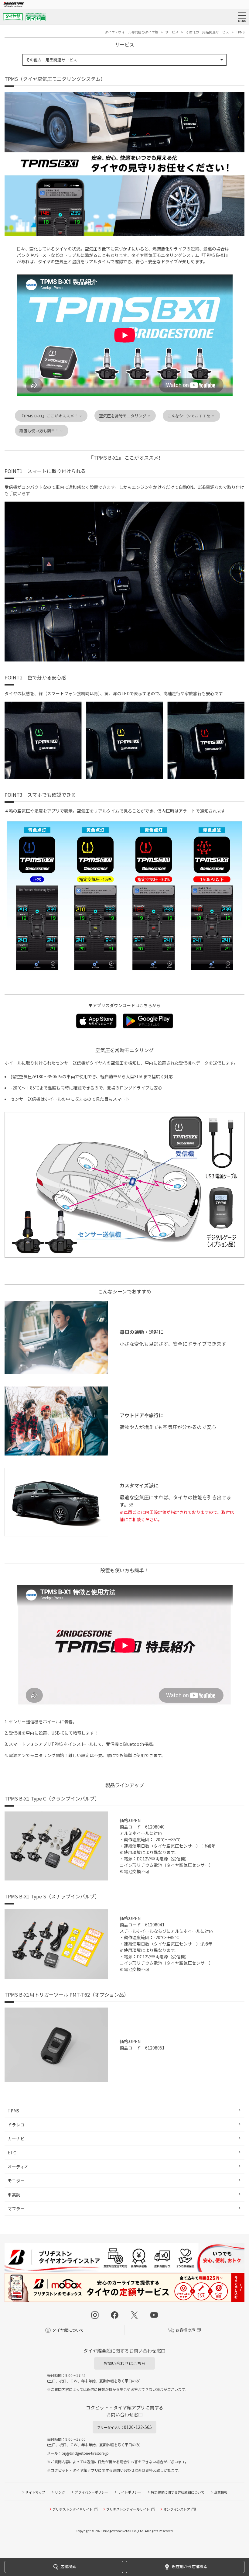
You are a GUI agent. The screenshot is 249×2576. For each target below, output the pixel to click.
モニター (16, 2181)
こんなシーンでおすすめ (189, 416)
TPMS (13, 2111)
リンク (60, 2492)
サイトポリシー (130, 2492)
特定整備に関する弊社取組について (178, 2492)
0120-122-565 (124, 2427)
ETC (12, 2153)
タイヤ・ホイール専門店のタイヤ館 (131, 32)
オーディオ (18, 2167)
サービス (172, 32)
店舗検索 (68, 2566)
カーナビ (16, 2139)
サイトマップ (35, 2492)
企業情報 (221, 2492)
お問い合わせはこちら (124, 2363)
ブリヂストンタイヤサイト (73, 2509)
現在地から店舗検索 (190, 2566)
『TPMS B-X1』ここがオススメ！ (49, 416)
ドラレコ (16, 2125)
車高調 (14, 2194)
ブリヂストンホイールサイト (128, 2509)
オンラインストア (177, 2509)
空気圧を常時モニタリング (123, 416)
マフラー (16, 2208)
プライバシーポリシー (91, 2492)
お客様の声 (185, 2330)
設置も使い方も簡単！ (39, 431)
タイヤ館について (68, 2330)
